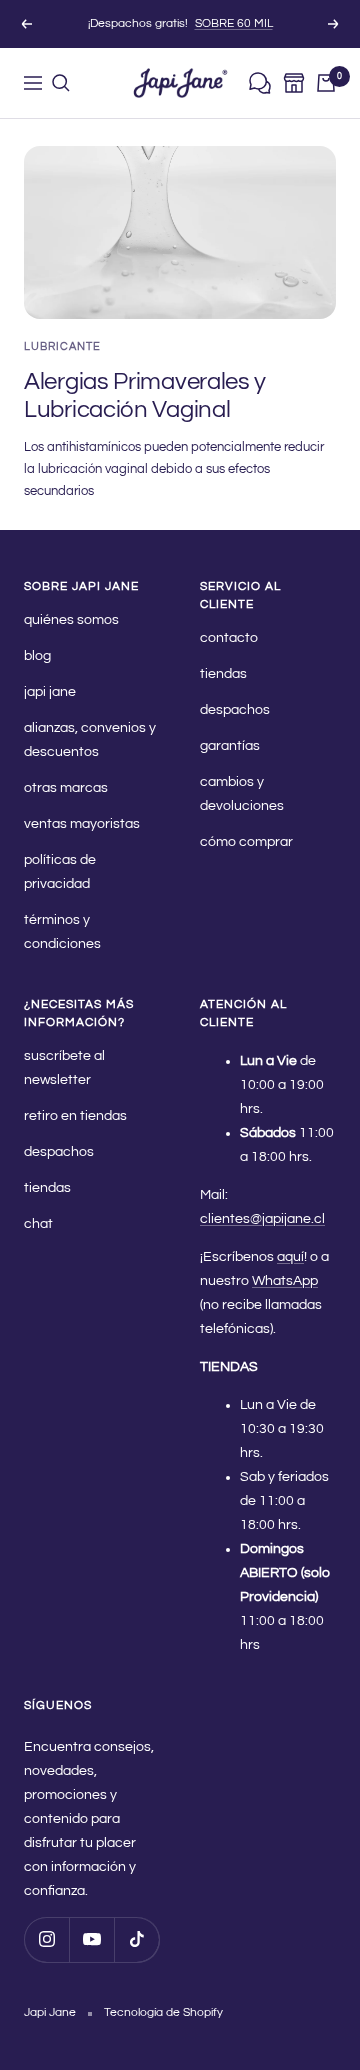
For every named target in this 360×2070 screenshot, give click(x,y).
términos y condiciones (62, 932)
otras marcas (66, 788)
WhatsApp (285, 1281)
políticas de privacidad (60, 872)
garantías (230, 746)
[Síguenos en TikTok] (136, 1939)
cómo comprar (246, 842)
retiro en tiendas (75, 1116)
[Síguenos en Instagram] (46, 1939)
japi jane (50, 692)
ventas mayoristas (82, 824)
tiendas (223, 674)
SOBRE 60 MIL (234, 23)
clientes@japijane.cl (262, 1219)
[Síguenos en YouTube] (91, 1939)
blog (37, 656)
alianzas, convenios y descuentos (90, 740)
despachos (235, 710)
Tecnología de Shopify (163, 2012)
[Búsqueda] (61, 83)
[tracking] (260, 83)
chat (38, 1224)
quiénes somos (71, 620)
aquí (290, 1257)
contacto (229, 638)
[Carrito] (326, 83)
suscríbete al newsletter (64, 1068)
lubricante (62, 346)
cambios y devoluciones (242, 794)
